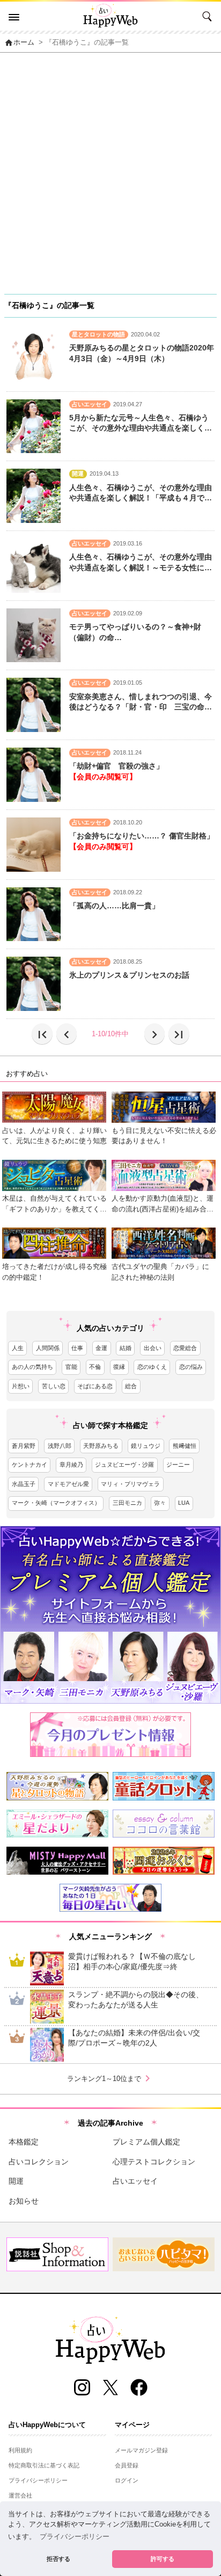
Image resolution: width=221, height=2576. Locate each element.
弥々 (160, 1503)
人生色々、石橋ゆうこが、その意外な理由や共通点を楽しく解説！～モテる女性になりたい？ (141, 563)
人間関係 (48, 1348)
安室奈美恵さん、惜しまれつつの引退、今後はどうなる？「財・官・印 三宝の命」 (141, 702)
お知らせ (24, 2201)
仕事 (77, 1348)
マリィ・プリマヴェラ (130, 1484)
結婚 (126, 1348)
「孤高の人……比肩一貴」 (114, 906)
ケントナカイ (30, 1465)
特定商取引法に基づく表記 (44, 2465)
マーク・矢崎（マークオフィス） (56, 1503)
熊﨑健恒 (185, 1446)
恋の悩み (191, 1367)
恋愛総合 (185, 1348)
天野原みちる (101, 1446)
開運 (16, 2181)
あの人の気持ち (32, 1367)
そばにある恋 (95, 1386)
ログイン (127, 2480)
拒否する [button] (58, 2559)
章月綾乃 (71, 1465)
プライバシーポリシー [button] (75, 2537)
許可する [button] (163, 2559)
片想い (21, 1386)
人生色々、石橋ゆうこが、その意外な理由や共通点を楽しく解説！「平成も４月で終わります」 (141, 493)
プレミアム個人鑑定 (146, 2142)
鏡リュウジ (146, 1446)
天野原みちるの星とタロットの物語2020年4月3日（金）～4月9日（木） (142, 353)
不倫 (95, 1367)
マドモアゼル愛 (68, 1484)
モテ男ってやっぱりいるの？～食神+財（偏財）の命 (135, 632)
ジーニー (178, 1465)
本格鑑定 (24, 2142)
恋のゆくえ (152, 1367)
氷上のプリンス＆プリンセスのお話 (129, 975)
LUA (184, 1503)
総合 (131, 1386)
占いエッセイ (135, 2181)
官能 (71, 1367)
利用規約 (20, 2450)
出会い (153, 1348)
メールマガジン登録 (141, 2450)
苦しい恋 (54, 1386)
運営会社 (20, 2495)
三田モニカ (127, 1503)
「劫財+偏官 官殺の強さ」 (116, 766)
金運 (101, 1348)
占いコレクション (39, 2162)
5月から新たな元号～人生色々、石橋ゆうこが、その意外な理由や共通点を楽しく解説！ (141, 424)
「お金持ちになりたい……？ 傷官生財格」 (142, 836)
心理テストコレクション (154, 2162)
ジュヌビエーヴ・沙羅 (124, 1465)
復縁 (119, 1367)
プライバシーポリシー (38, 2480)
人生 (18, 1348)
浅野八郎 (60, 1446)
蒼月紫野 (24, 1446)
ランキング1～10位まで (110, 2078)
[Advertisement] (110, 169)
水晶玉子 (24, 1484)
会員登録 (127, 2465)
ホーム (19, 42)
